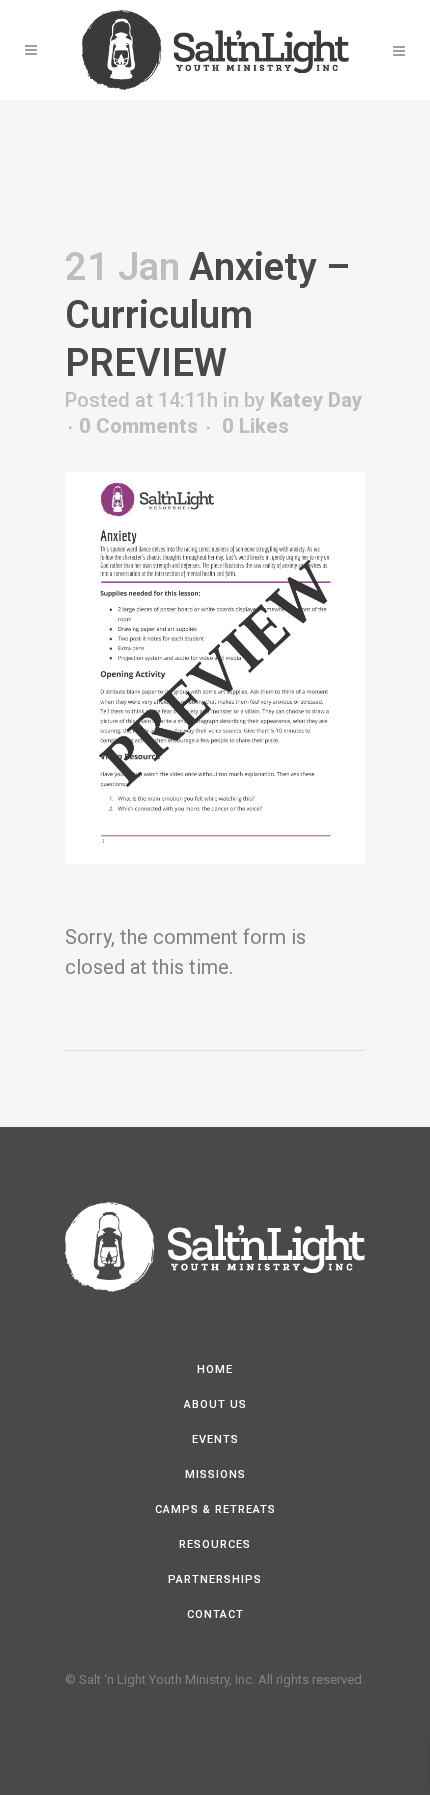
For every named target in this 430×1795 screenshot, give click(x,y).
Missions (215, 1474)
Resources (215, 1544)
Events (215, 1439)
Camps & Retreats (215, 1509)
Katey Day (316, 400)
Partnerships (215, 1579)
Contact (215, 1614)
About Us (215, 1404)
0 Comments (138, 426)
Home (215, 1369)
